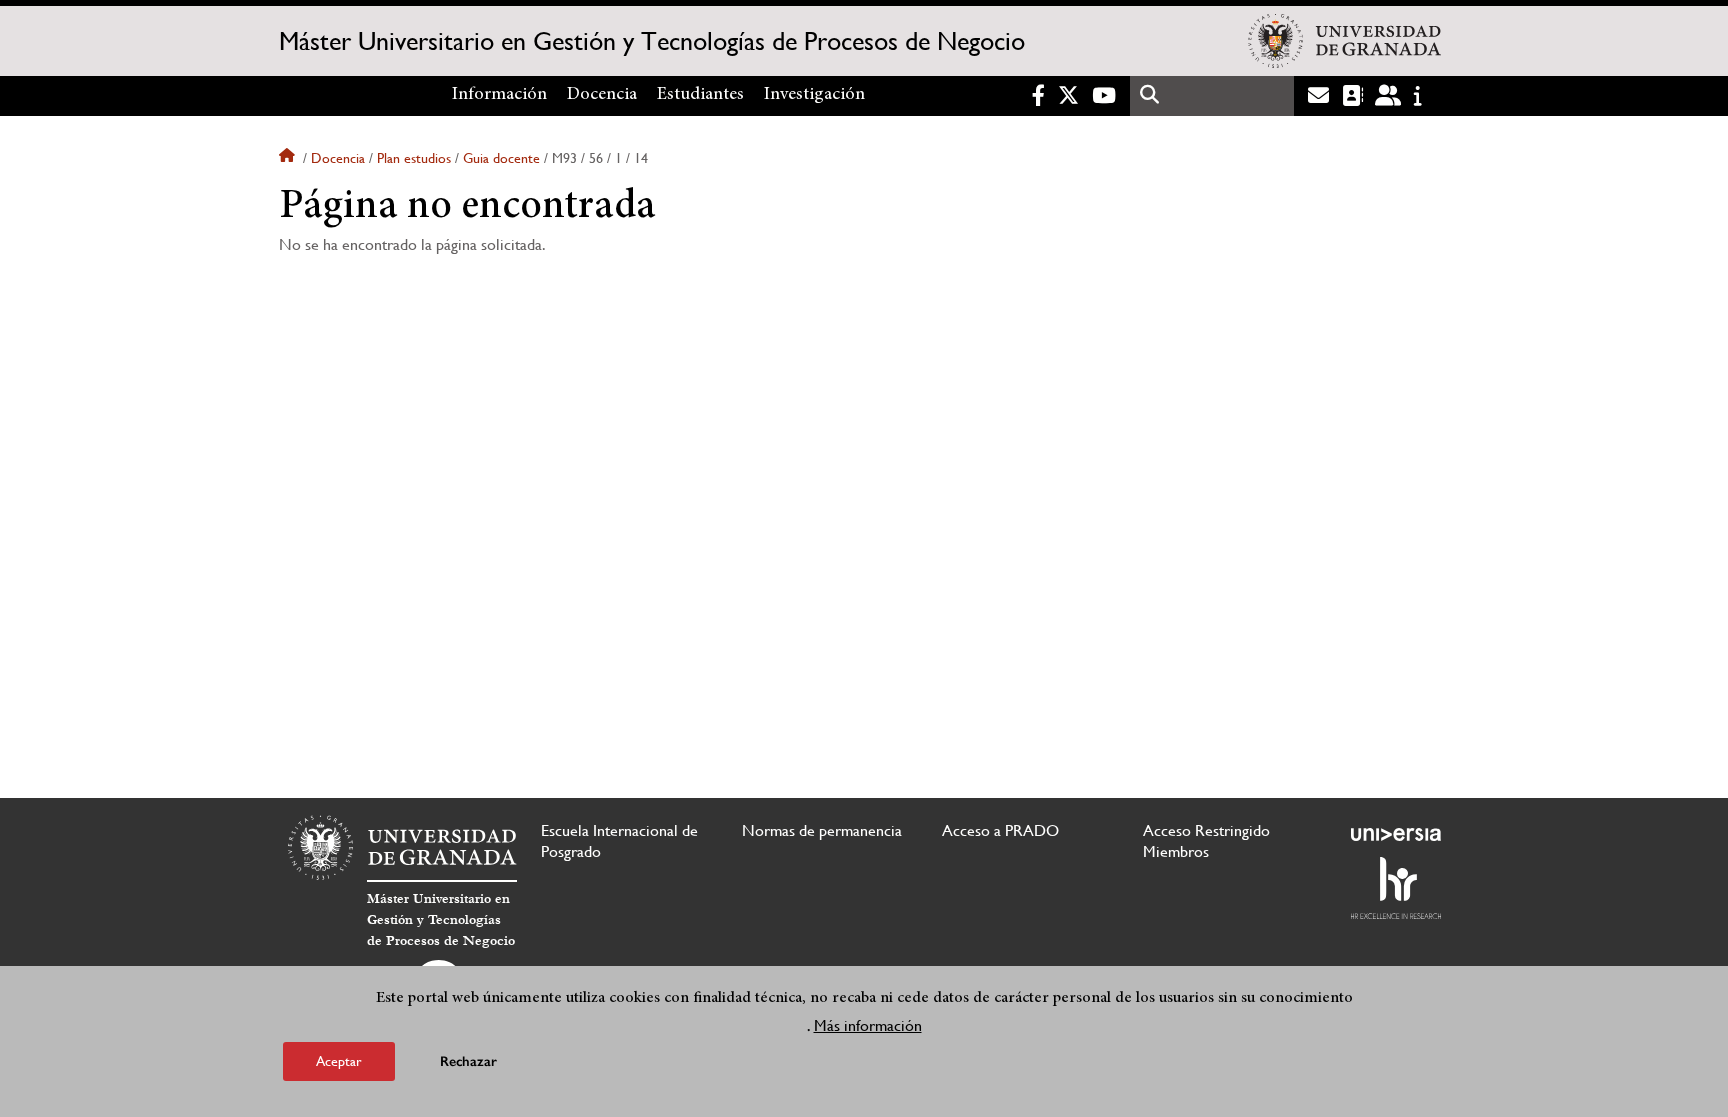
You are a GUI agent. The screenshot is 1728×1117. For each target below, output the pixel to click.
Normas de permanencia (822, 830)
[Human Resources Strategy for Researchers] (1396, 888)
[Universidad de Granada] (1344, 41)
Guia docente (501, 158)
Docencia (602, 95)
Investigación (814, 95)
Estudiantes (700, 95)
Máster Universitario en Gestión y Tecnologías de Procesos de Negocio (652, 41)
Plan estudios (414, 158)
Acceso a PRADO (1000, 830)
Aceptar (339, 1061)
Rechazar (468, 1061)
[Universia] (1396, 834)
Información (499, 95)
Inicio (289, 158)
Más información (868, 1025)
